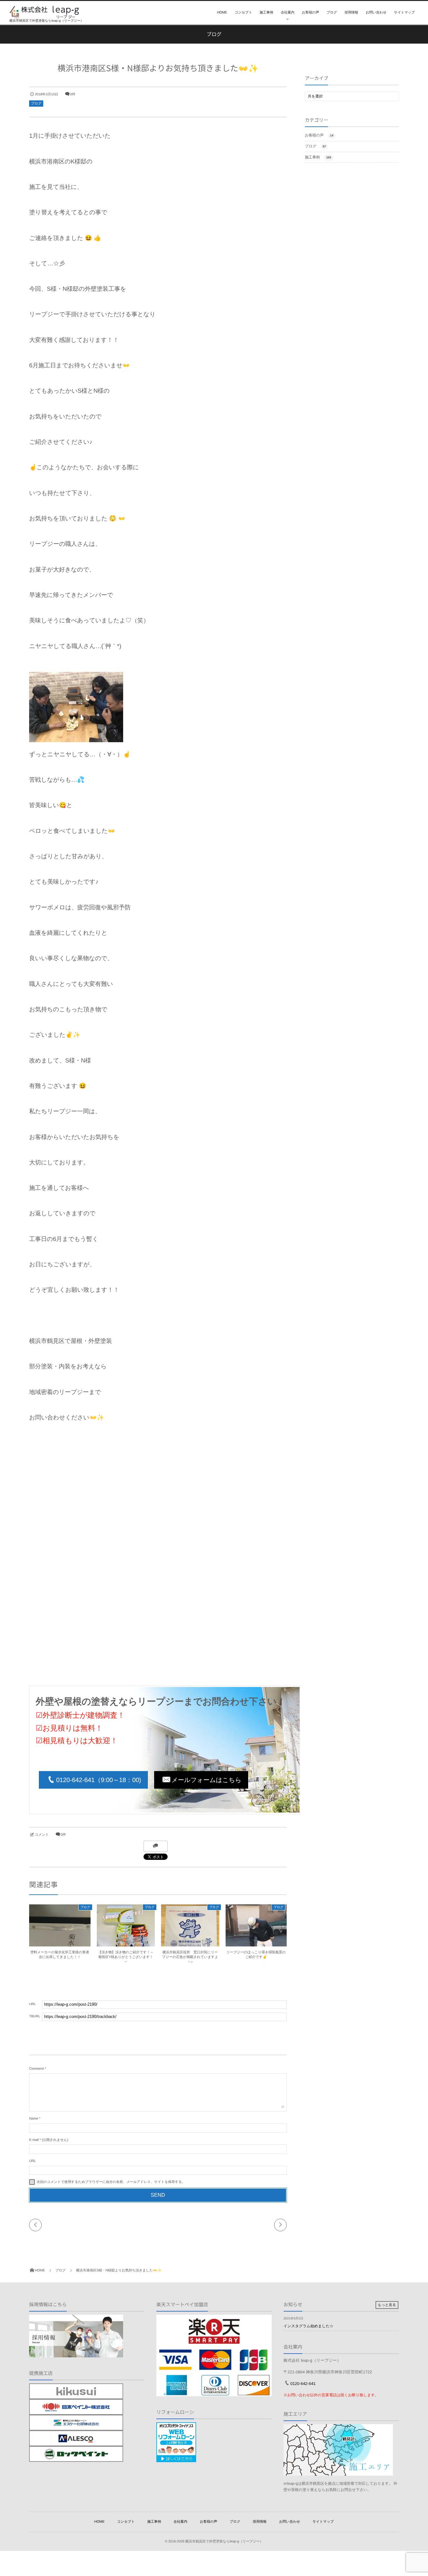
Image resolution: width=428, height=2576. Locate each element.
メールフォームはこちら (207, 1780)
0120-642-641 (303, 2384)
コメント (42, 1835)
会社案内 (287, 13)
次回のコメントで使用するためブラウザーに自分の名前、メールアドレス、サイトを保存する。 (111, 2182)
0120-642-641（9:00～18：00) (99, 1780)
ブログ (332, 13)
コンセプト (243, 13)
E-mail (34, 2140)
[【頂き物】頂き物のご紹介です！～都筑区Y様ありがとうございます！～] (126, 1945)
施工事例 (266, 13)
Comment (37, 2069)
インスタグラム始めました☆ (308, 2326)
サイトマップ (404, 13)
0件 (73, 94)
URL (33, 2161)
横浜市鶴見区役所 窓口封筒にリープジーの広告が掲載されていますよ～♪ (190, 1957)
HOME (222, 13)
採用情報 (351, 13)
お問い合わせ (376, 13)
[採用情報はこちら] (76, 2354)
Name (34, 2119)
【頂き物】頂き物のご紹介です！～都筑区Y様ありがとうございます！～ (126, 1957)
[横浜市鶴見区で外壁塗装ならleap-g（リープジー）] (44, 12)
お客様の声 (310, 13)
